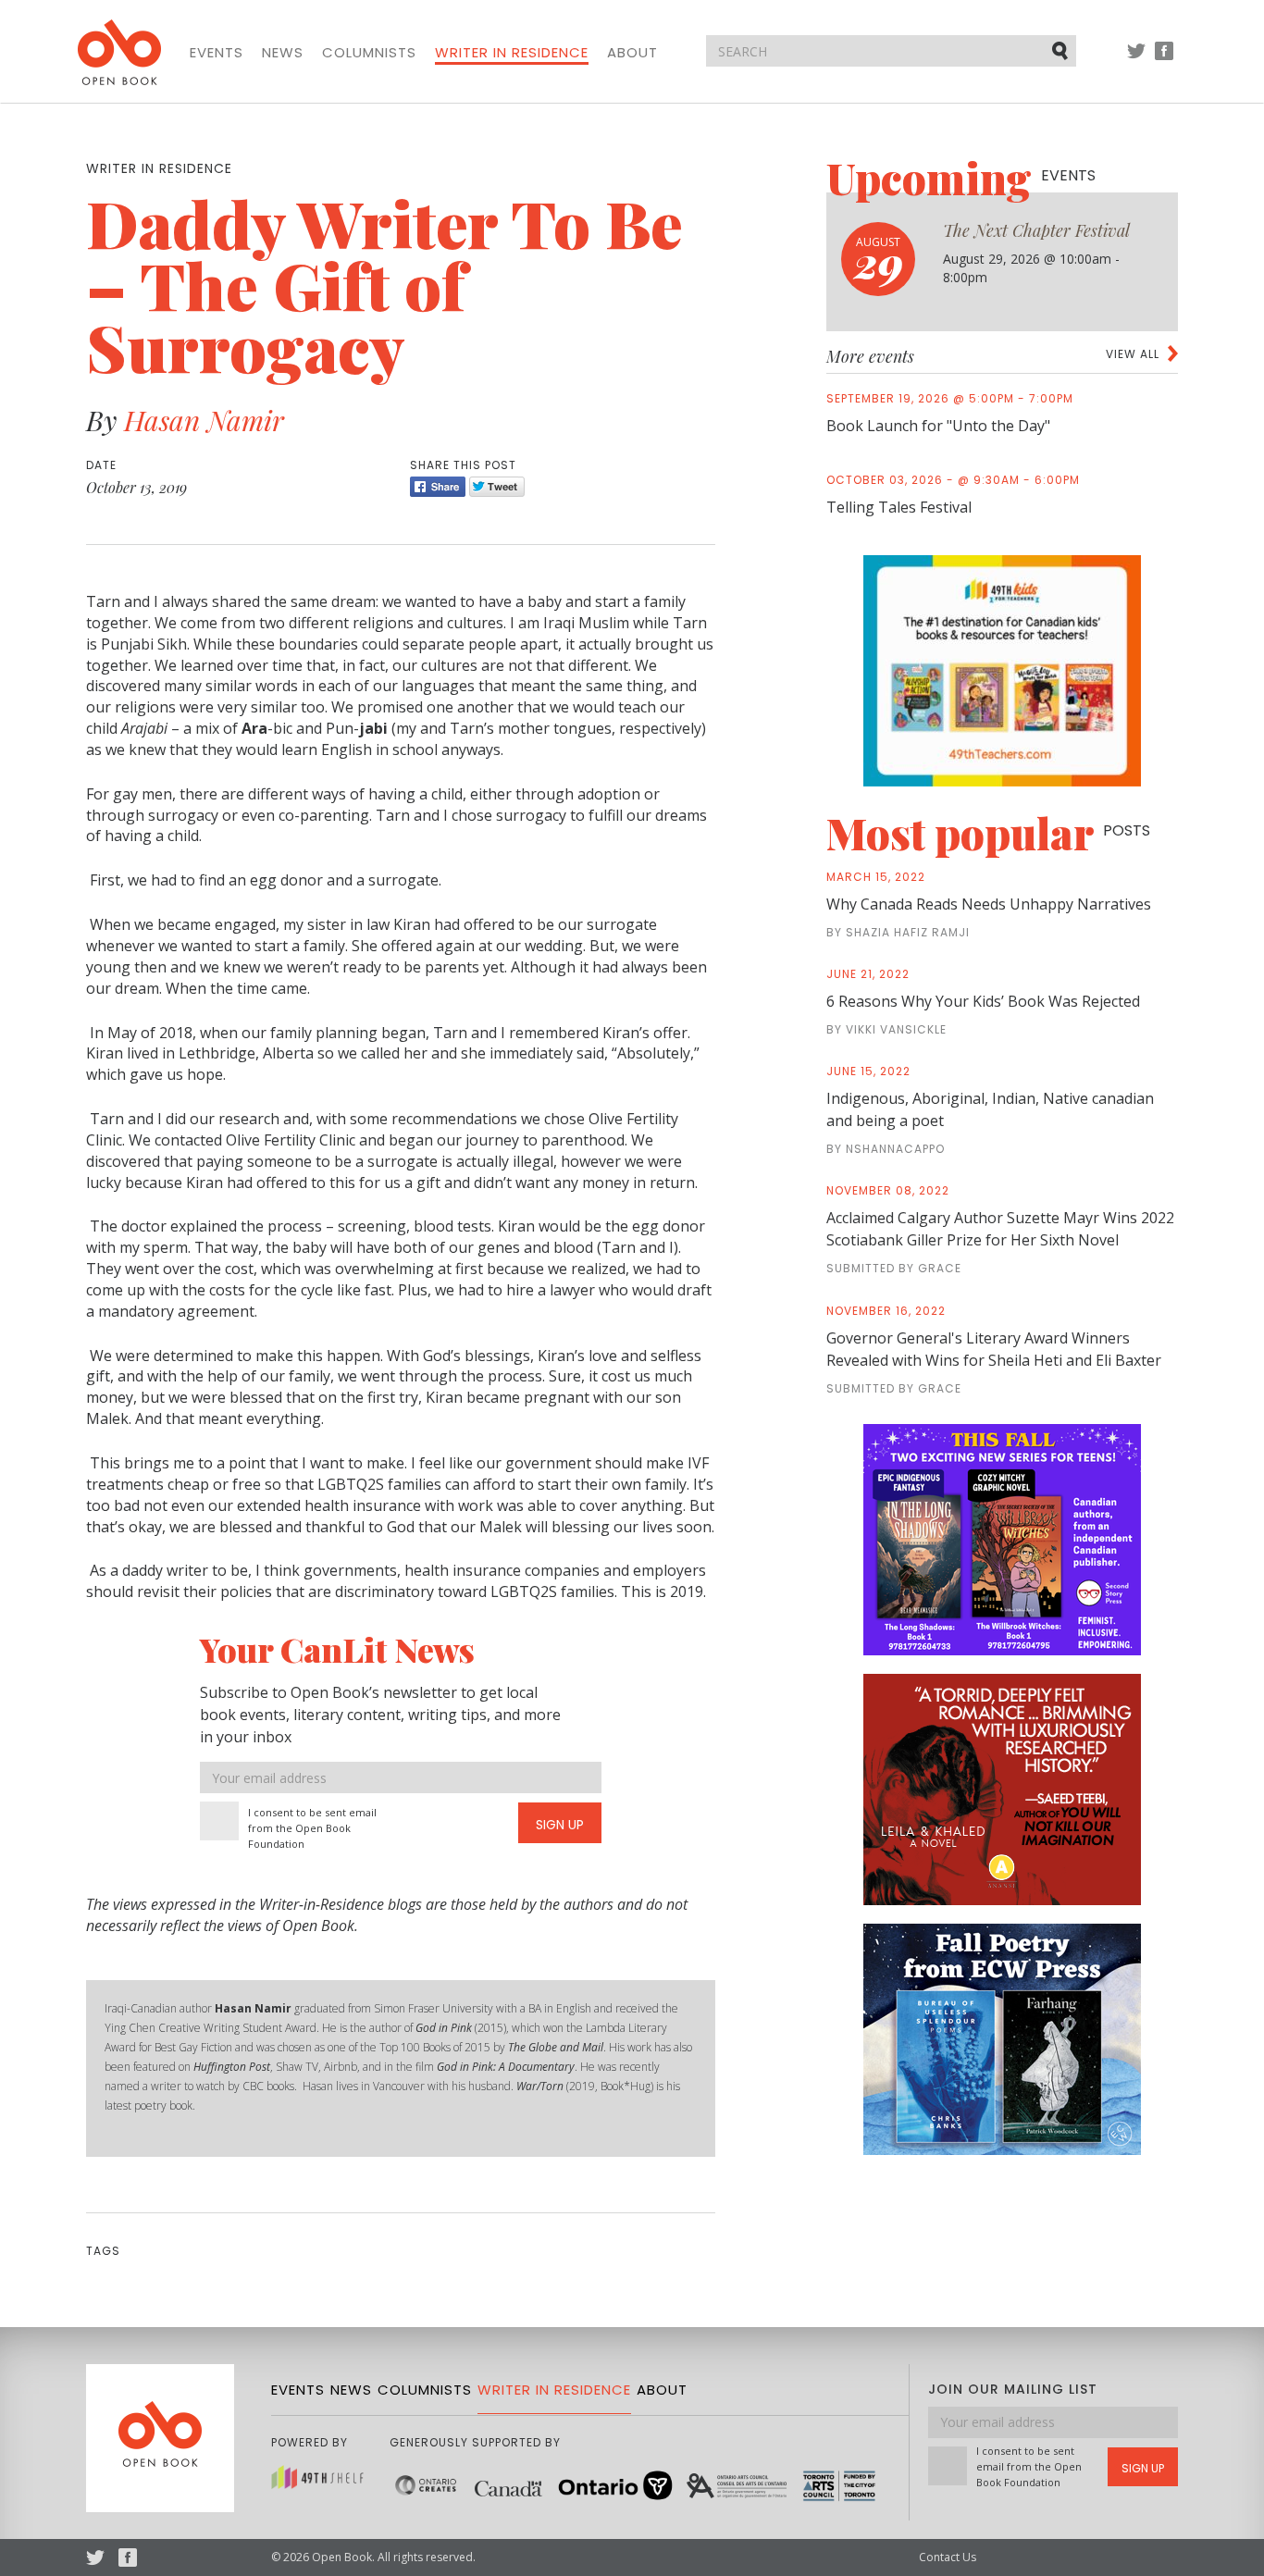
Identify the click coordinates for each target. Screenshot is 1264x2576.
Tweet (497, 487)
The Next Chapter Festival (1036, 230)
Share (438, 487)
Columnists (369, 53)
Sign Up (560, 1825)
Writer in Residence (512, 53)
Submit (1061, 50)
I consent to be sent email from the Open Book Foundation (312, 1828)
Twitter (1136, 60)
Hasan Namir (204, 420)
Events (217, 53)
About (632, 53)
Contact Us (948, 2557)
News (283, 53)
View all (1133, 354)
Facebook (1164, 60)
